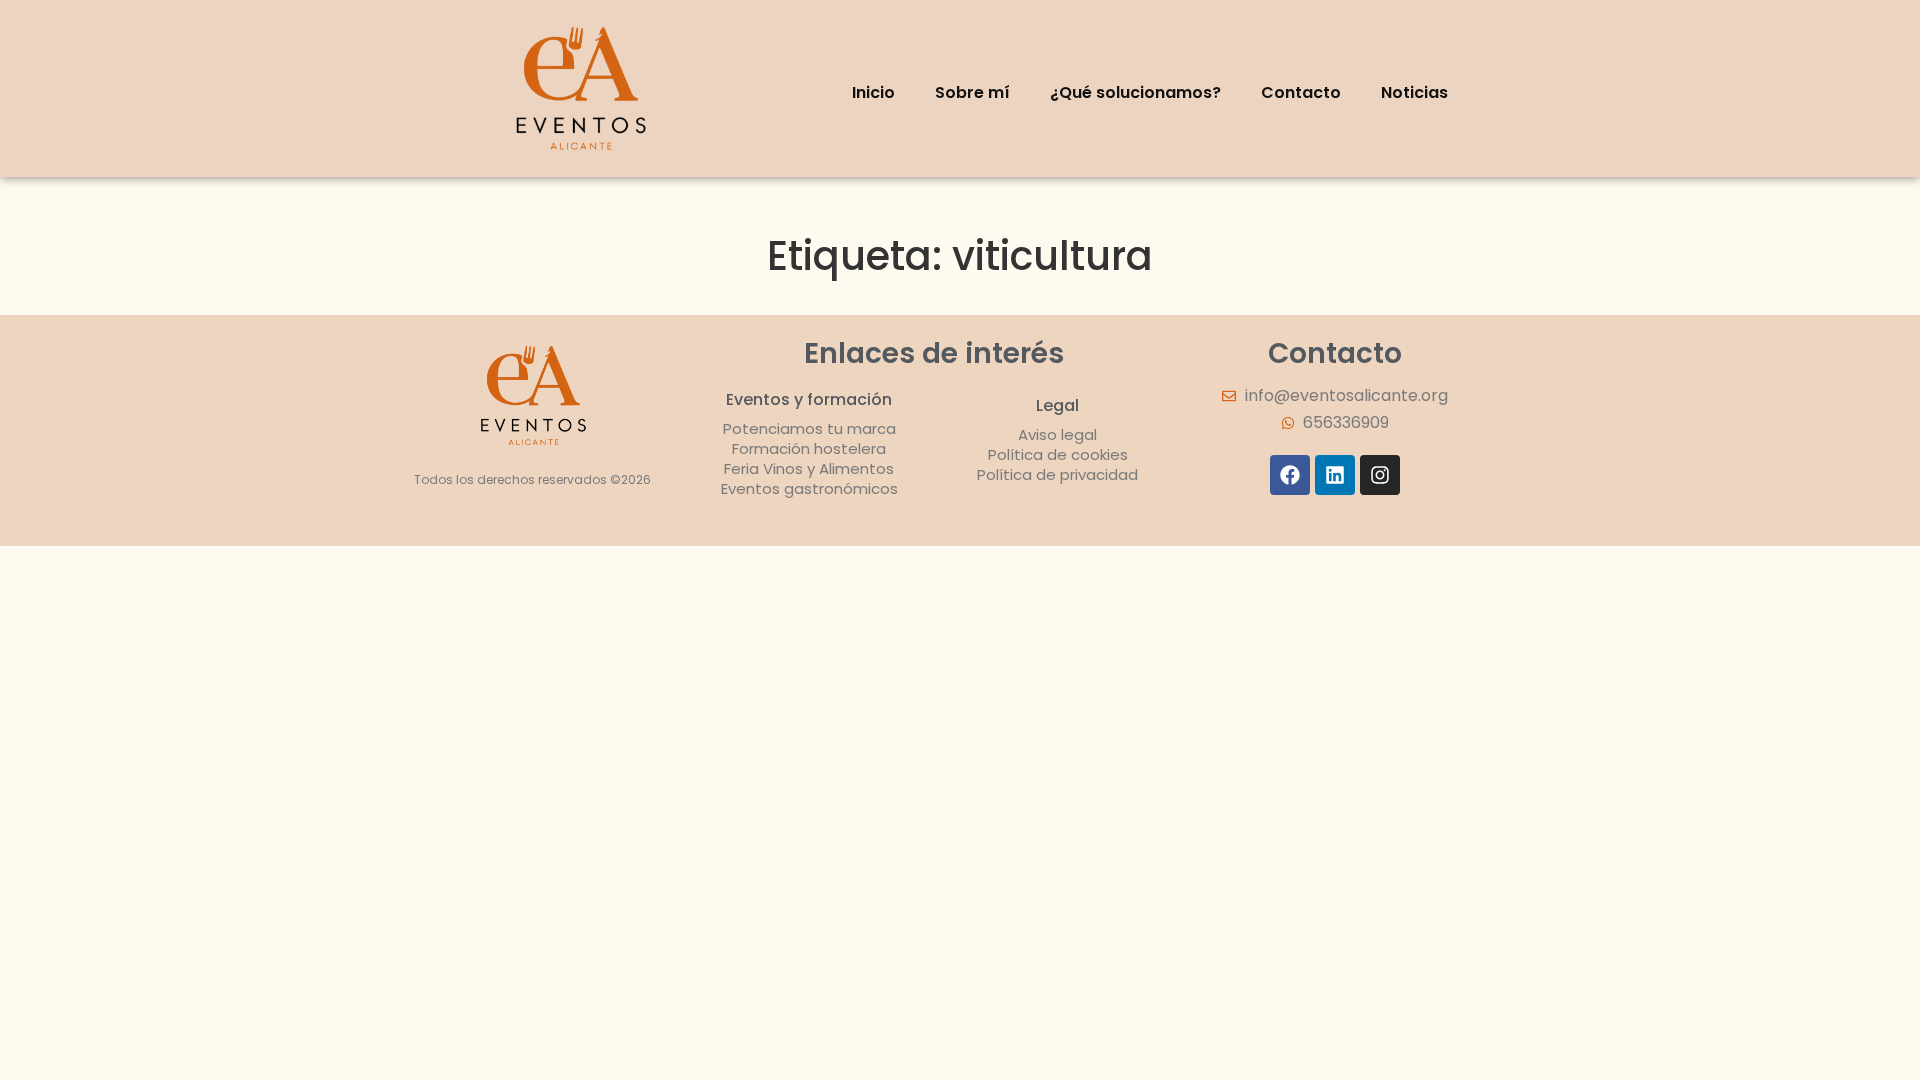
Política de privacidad (1057, 474)
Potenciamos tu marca (809, 428)
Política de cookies (1058, 454)
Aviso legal (1057, 434)
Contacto (1301, 92)
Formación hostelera (809, 448)
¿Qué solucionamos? (1135, 92)
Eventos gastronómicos (809, 488)
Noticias (1414, 92)
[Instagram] (1380, 475)
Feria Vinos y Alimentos (809, 468)
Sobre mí (972, 92)
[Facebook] (1290, 475)
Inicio (873, 92)
